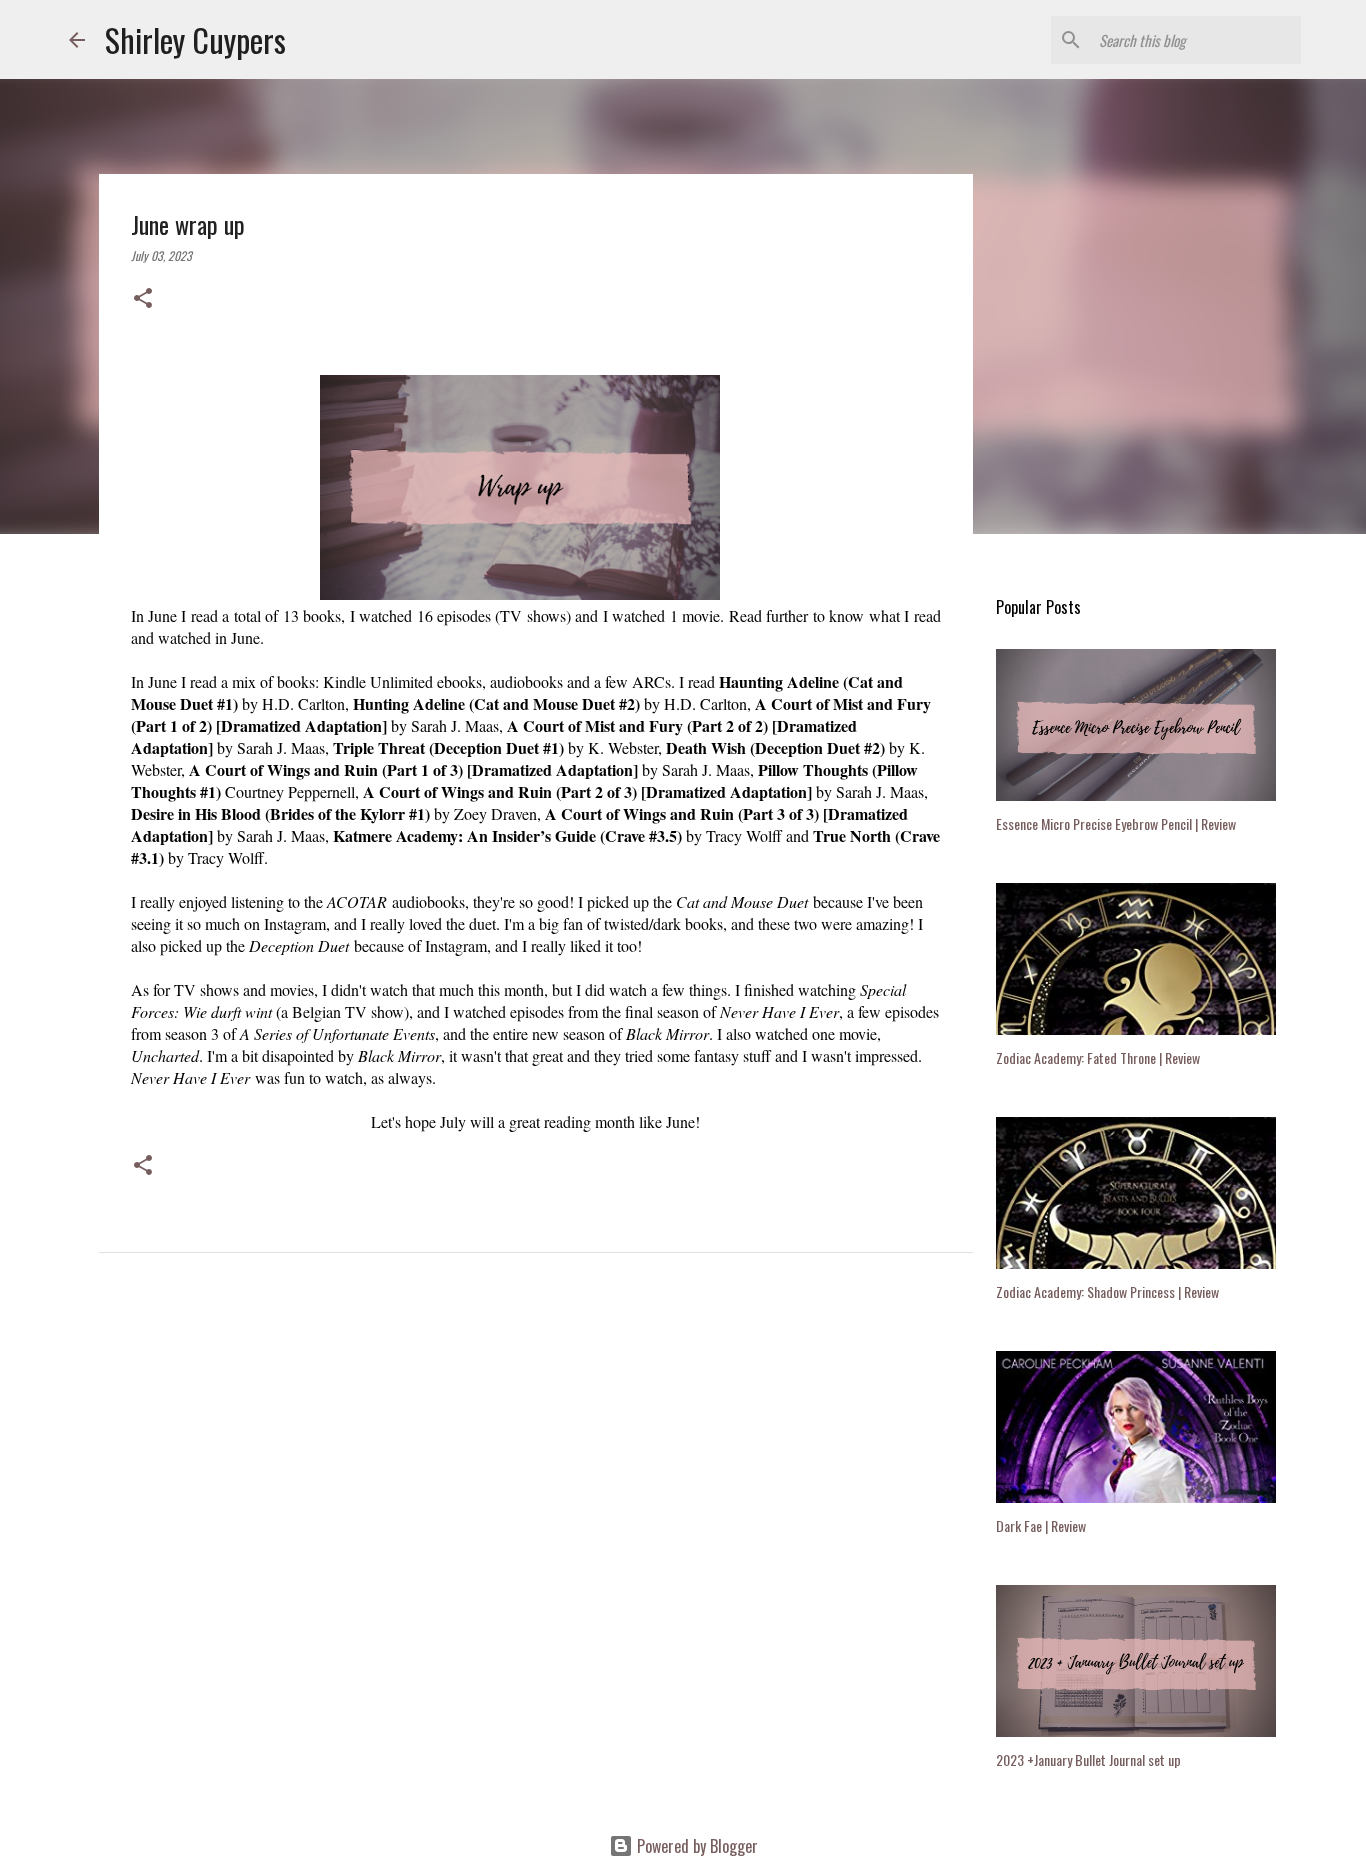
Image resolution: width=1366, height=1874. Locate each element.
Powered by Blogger (695, 1846)
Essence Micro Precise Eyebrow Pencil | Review (1116, 823)
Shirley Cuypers (195, 39)
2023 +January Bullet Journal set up (1088, 1759)
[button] (143, 299)
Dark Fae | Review (1041, 1525)
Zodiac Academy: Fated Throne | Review (1098, 1057)
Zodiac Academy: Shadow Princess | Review (1107, 1291)
